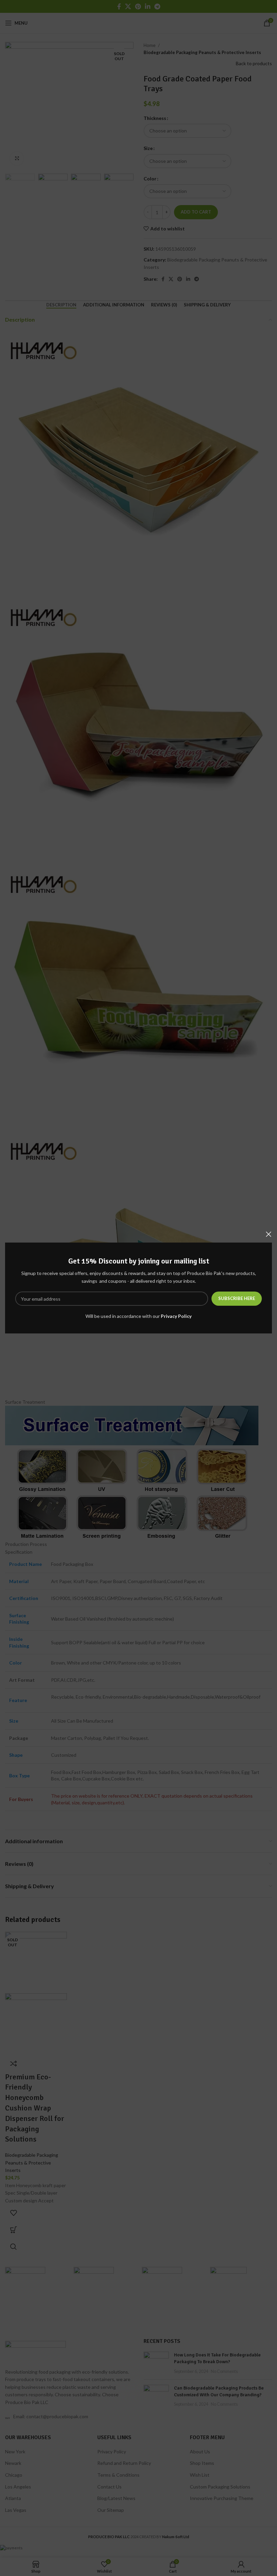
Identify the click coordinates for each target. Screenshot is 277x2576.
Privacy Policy (176, 1316)
